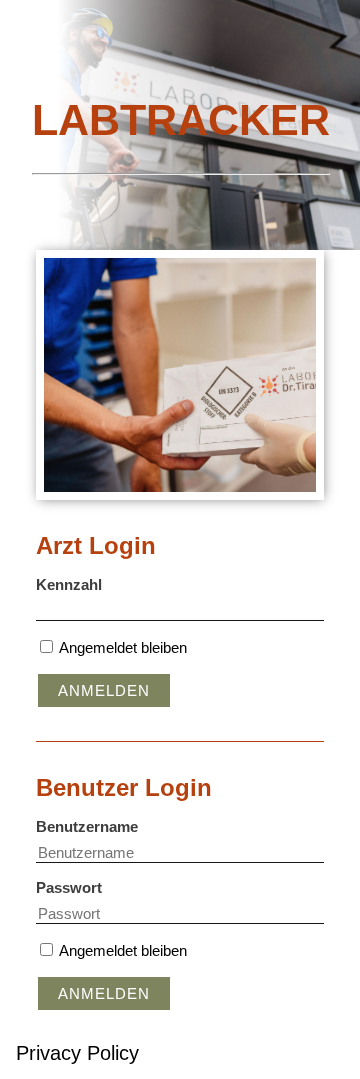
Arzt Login (96, 545)
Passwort (69, 887)
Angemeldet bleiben (123, 647)
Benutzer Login (124, 787)
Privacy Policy (77, 1053)
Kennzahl (69, 584)
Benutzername (87, 826)
